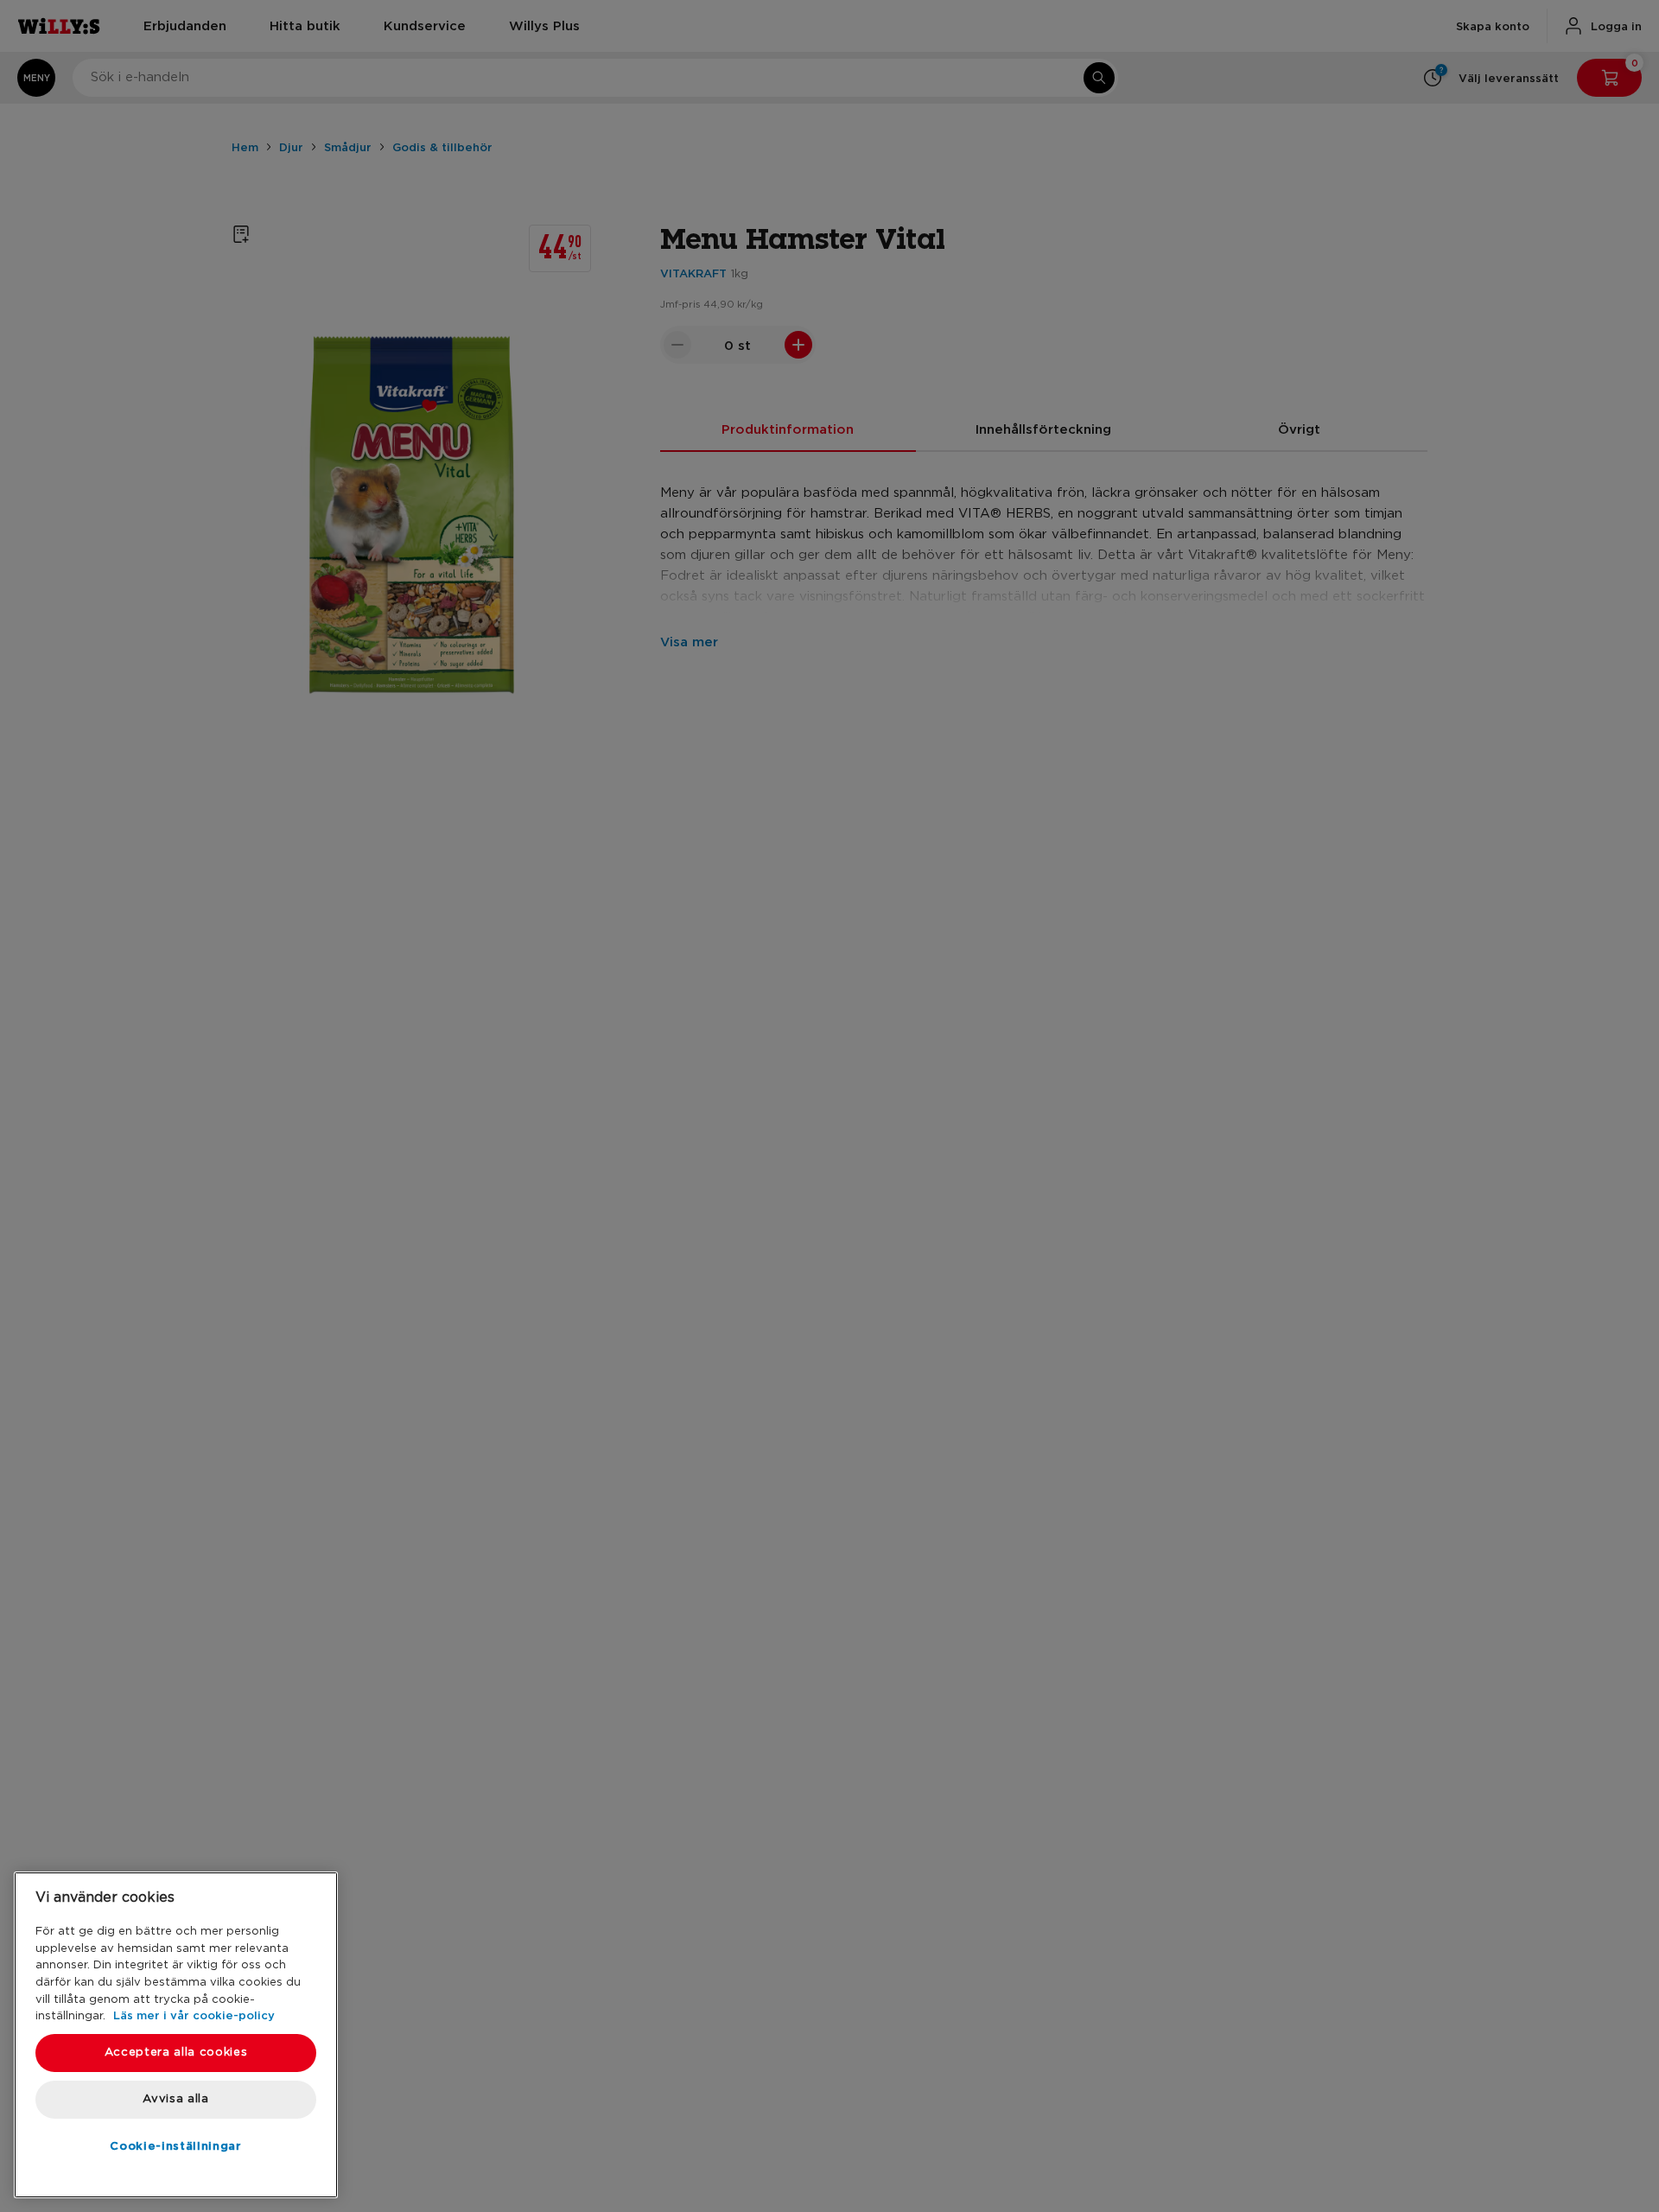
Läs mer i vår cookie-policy (194, 2015)
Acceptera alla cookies (176, 2053)
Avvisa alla (175, 2099)
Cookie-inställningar (175, 2145)
